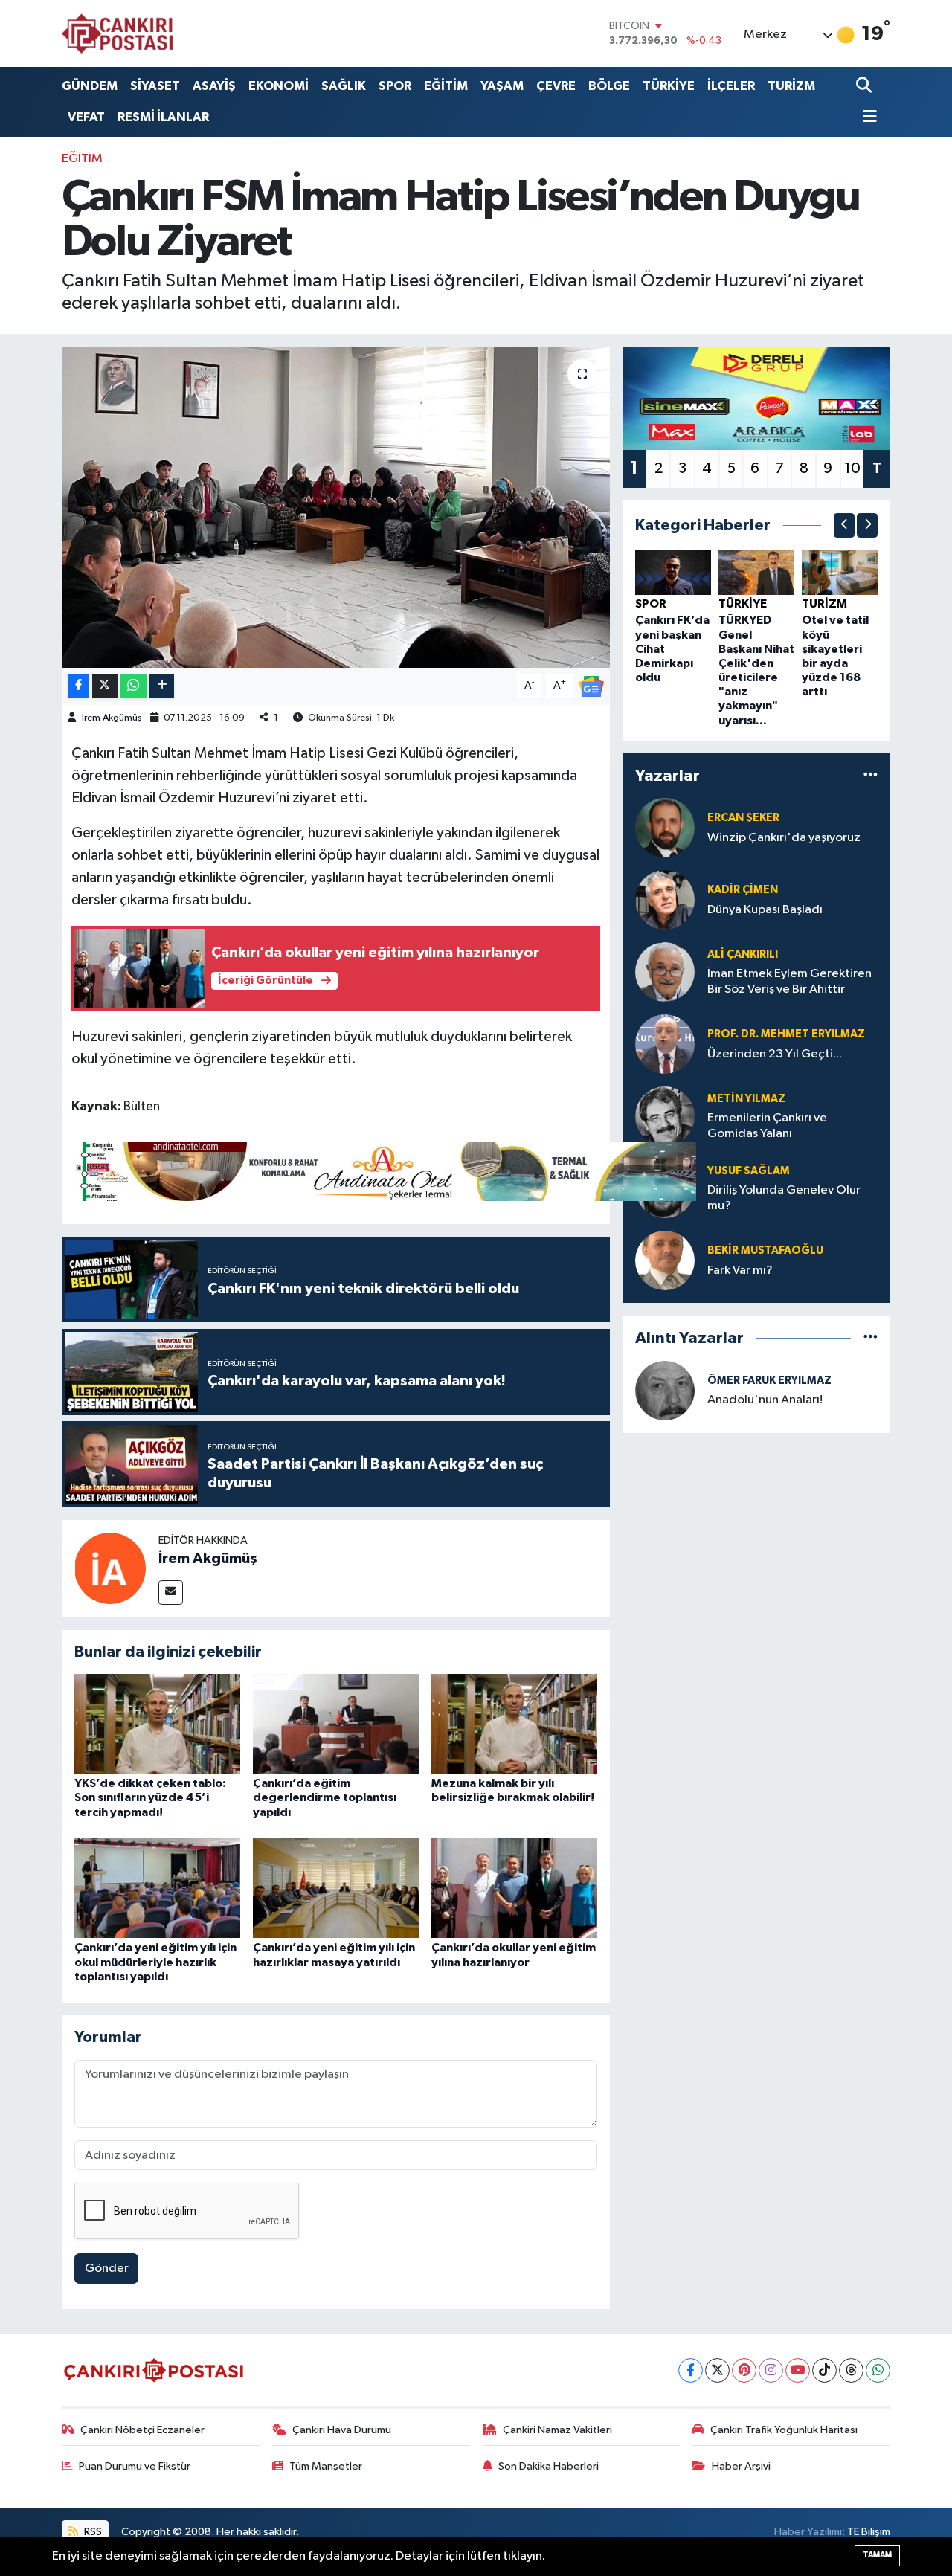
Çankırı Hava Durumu (342, 2430)
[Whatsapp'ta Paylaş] (134, 686)
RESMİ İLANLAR (163, 117)
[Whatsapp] (878, 2370)
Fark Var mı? (740, 1271)
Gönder (107, 2269)
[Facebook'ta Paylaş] (78, 686)
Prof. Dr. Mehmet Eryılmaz (786, 1034)
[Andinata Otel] (384, 1171)
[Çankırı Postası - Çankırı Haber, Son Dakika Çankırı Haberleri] (118, 33)
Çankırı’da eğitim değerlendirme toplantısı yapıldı (325, 1797)
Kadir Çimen (743, 890)
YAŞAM (502, 86)
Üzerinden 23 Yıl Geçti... (775, 1054)
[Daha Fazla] (162, 686)
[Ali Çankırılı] (665, 972)
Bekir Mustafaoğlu (765, 1250)
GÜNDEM (90, 86)
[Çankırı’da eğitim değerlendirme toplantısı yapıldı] (336, 1723)
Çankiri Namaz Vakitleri (557, 2430)
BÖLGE (609, 86)
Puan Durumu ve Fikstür (135, 2466)
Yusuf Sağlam (749, 1171)
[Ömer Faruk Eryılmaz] (665, 1390)
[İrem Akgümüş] (110, 1568)
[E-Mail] (171, 1593)
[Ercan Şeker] (665, 827)
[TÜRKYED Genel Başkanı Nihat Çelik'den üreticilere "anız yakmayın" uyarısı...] (756, 572)
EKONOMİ (279, 86)
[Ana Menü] (866, 118)
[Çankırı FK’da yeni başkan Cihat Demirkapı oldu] (673, 572)
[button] (844, 525)
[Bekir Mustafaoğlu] (665, 1260)
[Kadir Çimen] (665, 899)
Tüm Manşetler (326, 2466)
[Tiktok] (824, 2370)
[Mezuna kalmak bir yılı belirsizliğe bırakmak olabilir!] (514, 1723)
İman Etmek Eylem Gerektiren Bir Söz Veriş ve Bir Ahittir (789, 982)
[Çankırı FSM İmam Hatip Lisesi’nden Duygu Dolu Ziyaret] (336, 507)
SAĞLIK (344, 86)
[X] (717, 2370)
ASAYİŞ (214, 86)
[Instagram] (771, 2370)
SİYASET (155, 86)
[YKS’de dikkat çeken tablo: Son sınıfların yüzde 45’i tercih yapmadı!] (157, 1723)
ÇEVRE (556, 86)
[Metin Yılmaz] (665, 1116)
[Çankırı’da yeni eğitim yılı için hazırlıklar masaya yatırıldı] (336, 1888)
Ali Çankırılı (743, 954)
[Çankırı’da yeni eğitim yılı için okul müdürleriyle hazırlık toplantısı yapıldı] (157, 1888)
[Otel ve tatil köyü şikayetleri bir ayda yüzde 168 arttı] (840, 572)
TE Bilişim (869, 2532)
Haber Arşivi (741, 2466)
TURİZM (791, 86)
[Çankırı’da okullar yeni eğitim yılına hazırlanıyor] (514, 1888)
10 (852, 468)
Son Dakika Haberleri (549, 2466)
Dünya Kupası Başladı (765, 910)
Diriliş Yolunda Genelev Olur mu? (784, 1198)
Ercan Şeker (743, 818)
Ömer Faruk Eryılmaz (769, 1381)
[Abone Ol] (591, 686)
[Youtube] (798, 2370)
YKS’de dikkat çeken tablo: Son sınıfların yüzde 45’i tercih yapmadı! (150, 1797)
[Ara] (865, 86)
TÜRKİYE (669, 86)
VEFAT (86, 117)
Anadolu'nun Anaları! (765, 1400)
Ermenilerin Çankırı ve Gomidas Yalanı (767, 1126)
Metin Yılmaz (746, 1099)
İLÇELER (731, 86)
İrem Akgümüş (112, 718)
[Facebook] (691, 2370)
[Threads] (851, 2370)
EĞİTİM (446, 86)
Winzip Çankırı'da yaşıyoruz (784, 838)
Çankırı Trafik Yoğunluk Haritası (784, 2430)
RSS (92, 2532)
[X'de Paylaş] (105, 686)
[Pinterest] (744, 2370)
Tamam (877, 2555)
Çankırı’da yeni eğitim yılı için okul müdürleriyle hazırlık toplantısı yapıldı (155, 1962)
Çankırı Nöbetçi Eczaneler (142, 2430)
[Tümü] (871, 775)
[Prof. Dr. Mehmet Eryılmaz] (665, 1044)
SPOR (395, 86)
